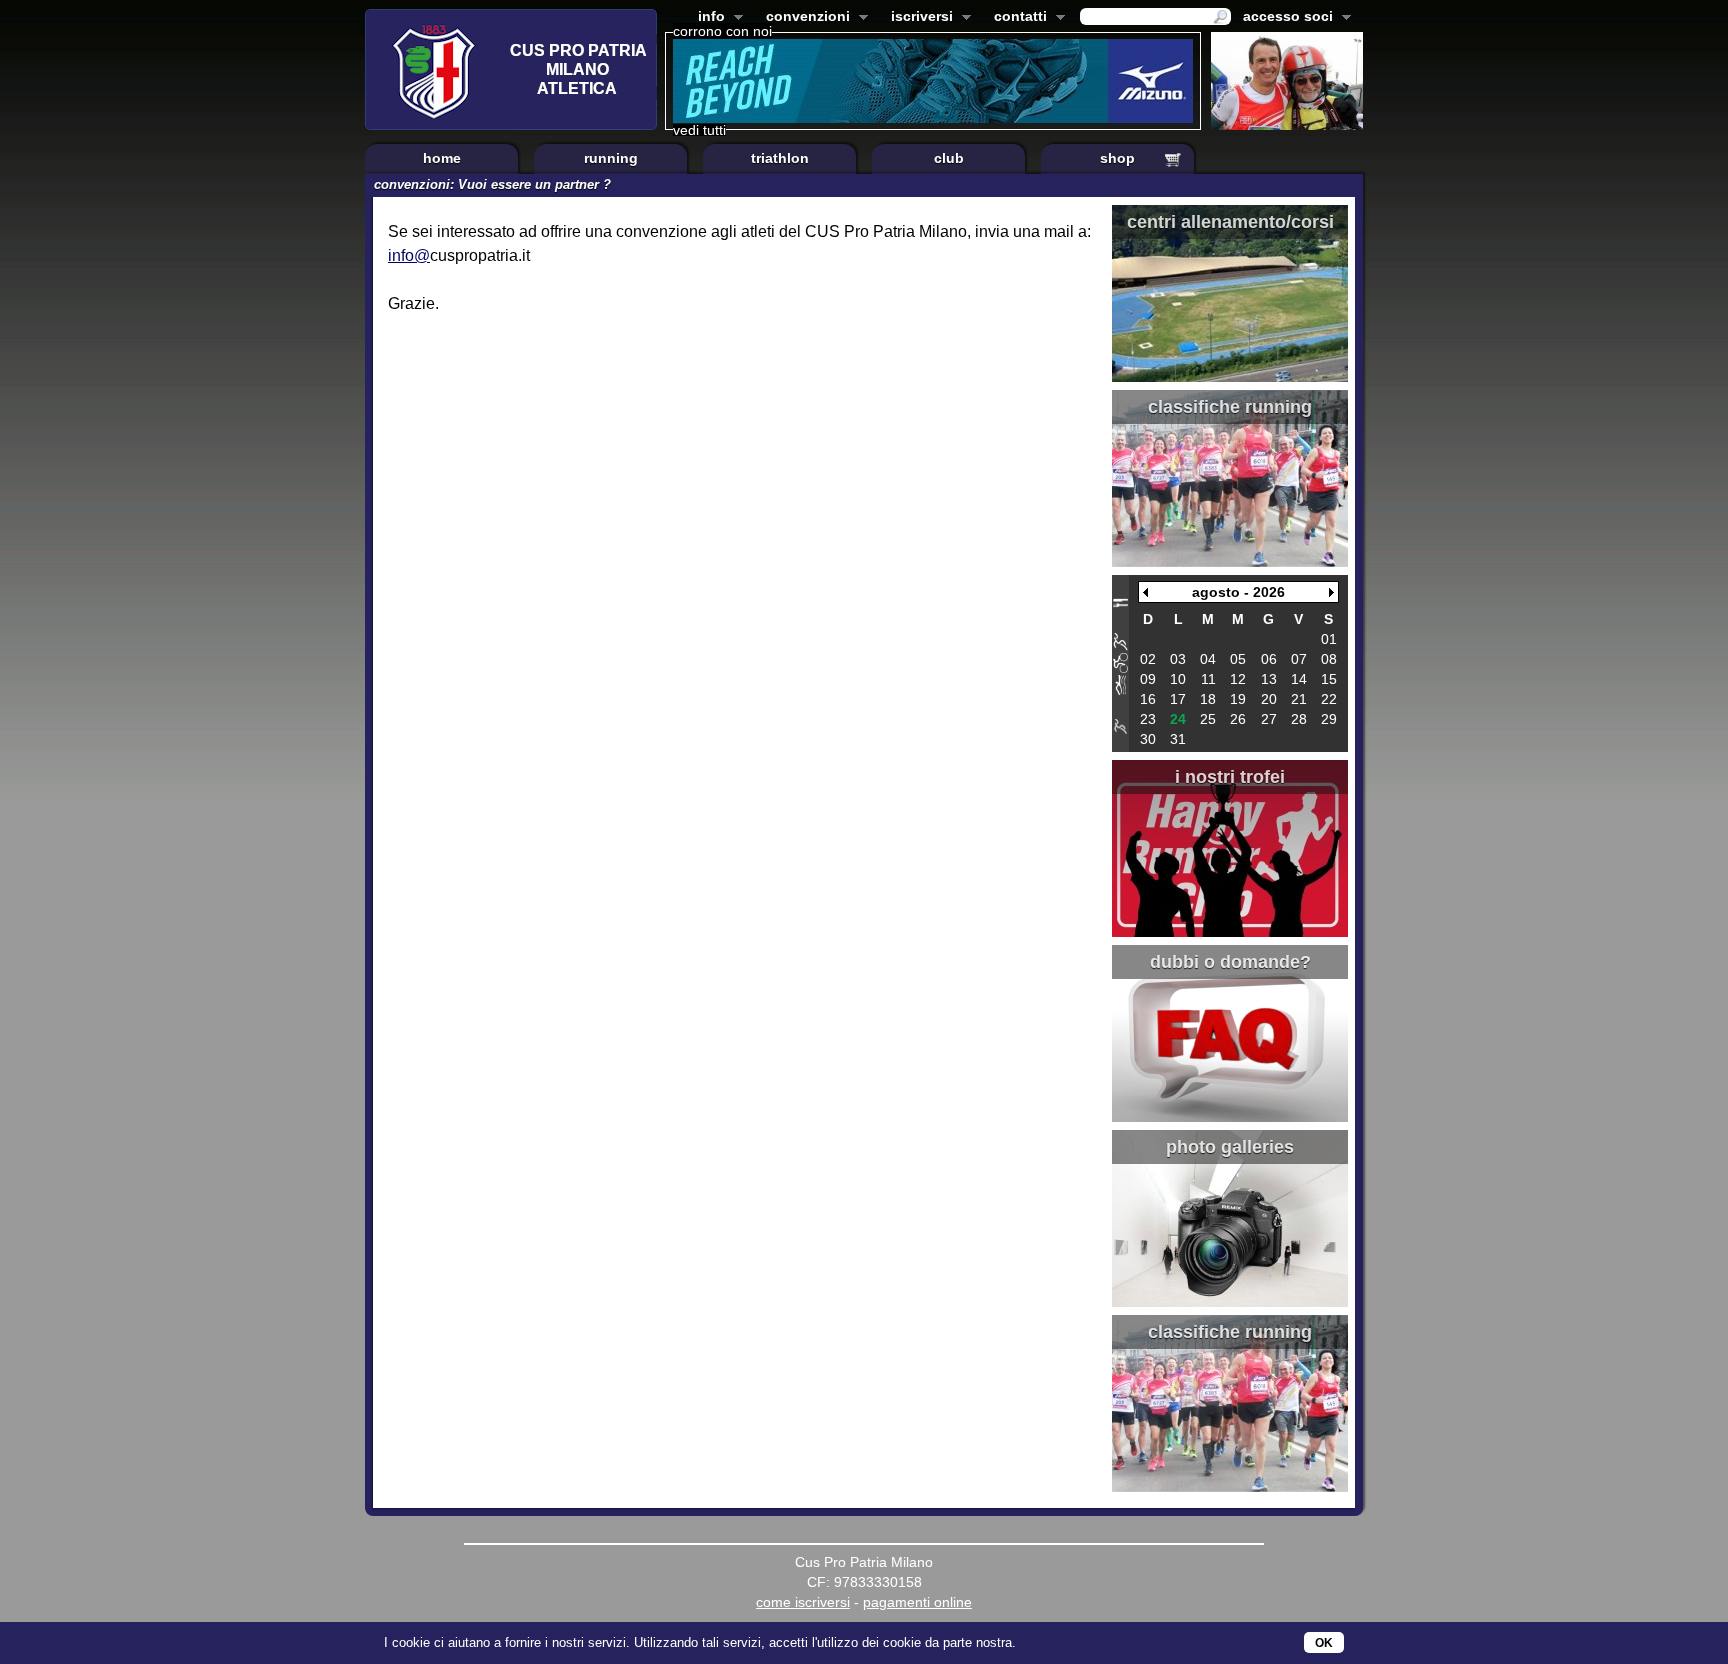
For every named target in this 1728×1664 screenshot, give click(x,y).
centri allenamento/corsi (1230, 222)
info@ (409, 255)
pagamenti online (917, 1602)
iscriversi (918, 18)
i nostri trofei (1230, 777)
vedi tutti (699, 130)
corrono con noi (722, 31)
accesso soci (1284, 18)
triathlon (780, 158)
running (611, 158)
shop (1117, 158)
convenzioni (804, 18)
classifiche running (1230, 407)
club (949, 158)
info (707, 18)
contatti (1016, 18)
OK (1324, 1643)
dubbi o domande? (1230, 962)
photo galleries (1230, 1147)
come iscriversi (803, 1602)
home (442, 158)
